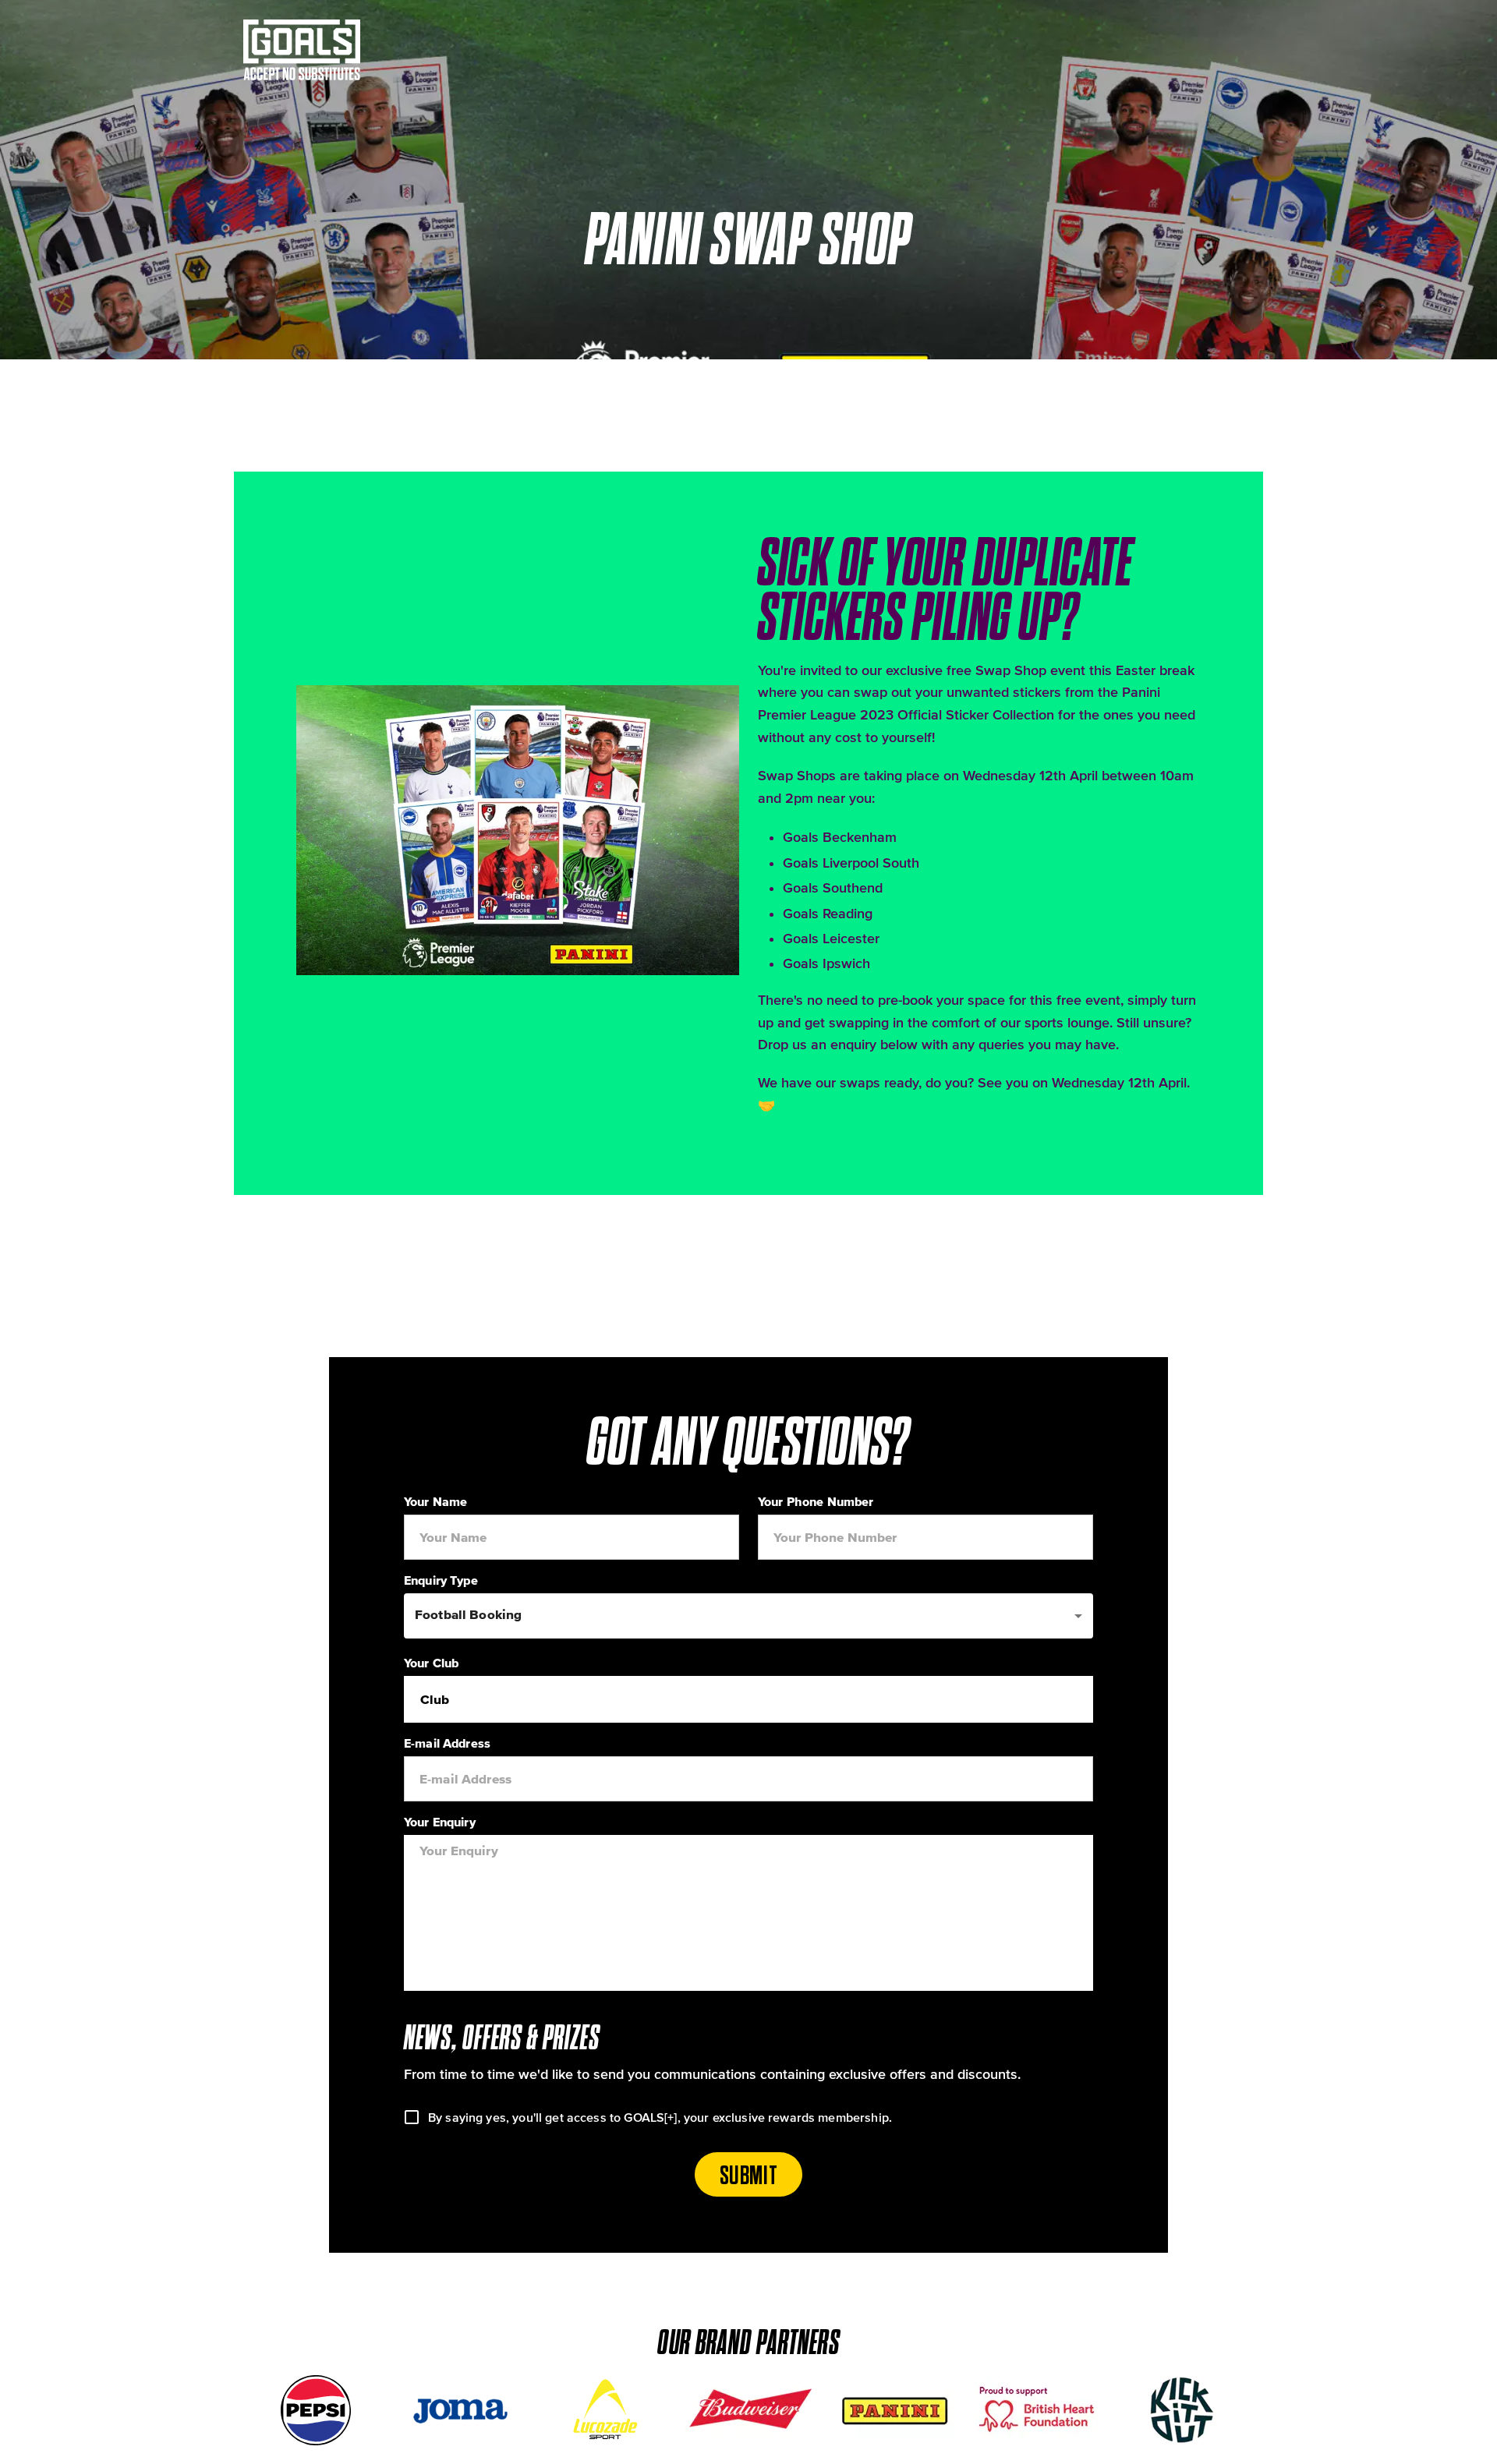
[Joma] (460, 2410)
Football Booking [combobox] (468, 1614)
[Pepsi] (315, 2410)
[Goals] (320, 50)
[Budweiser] (748, 2410)
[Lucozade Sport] (604, 2410)
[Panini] (893, 2410)
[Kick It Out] (1182, 2410)
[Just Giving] (1037, 2410)
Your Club (431, 1663)
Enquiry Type (441, 1580)
